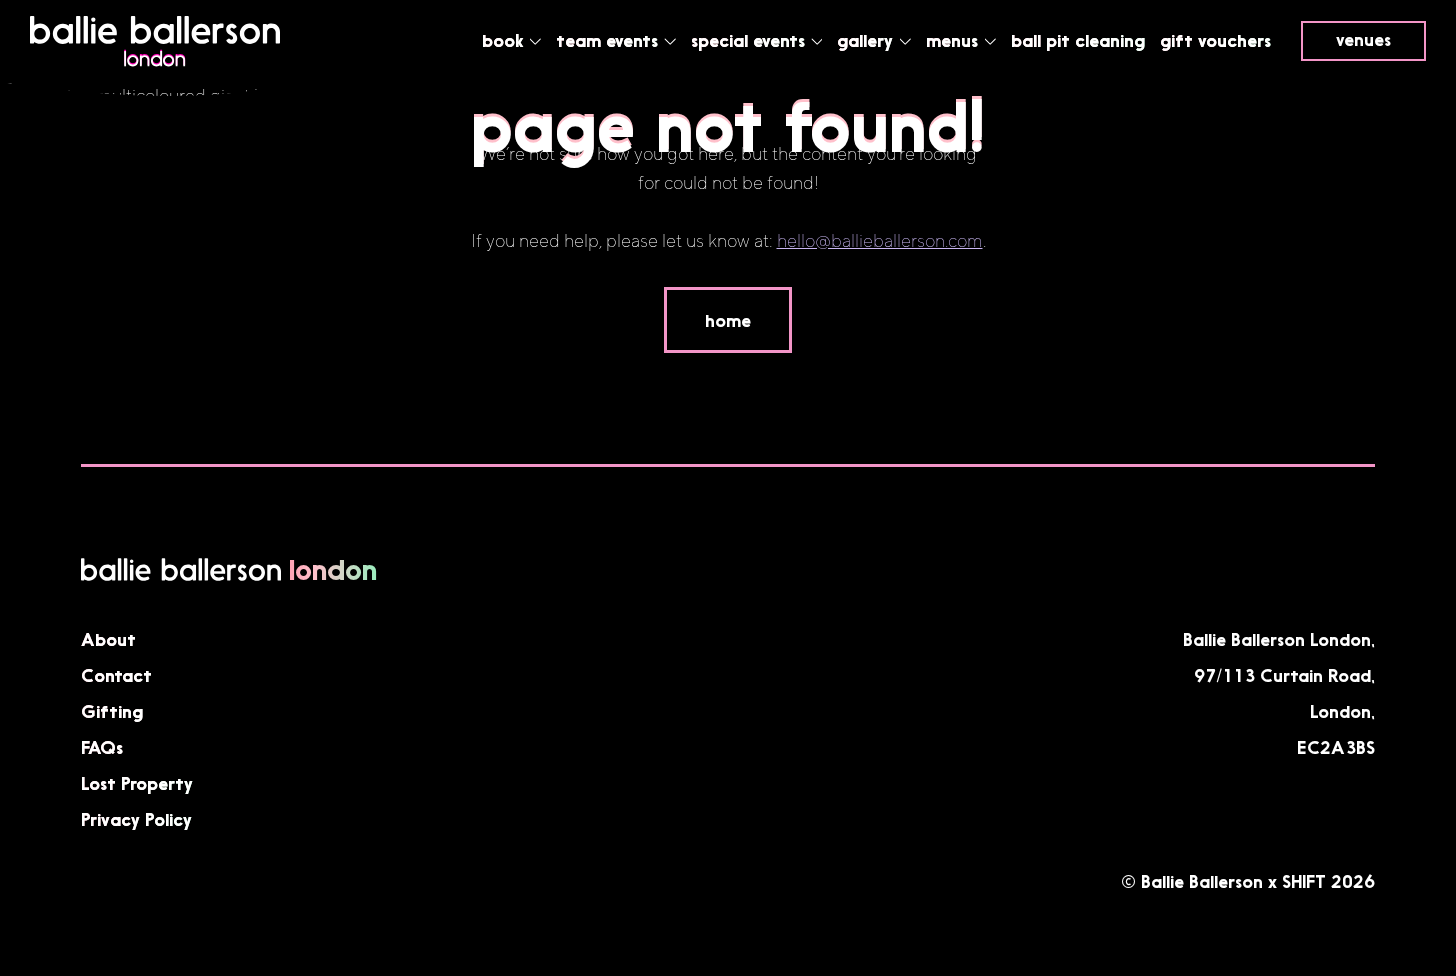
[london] (155, 62)
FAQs (102, 747)
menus (954, 40)
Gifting (112, 711)
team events (609, 40)
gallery (867, 40)
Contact (116, 675)
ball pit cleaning (1078, 40)
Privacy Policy (136, 819)
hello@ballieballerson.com (880, 241)
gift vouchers (1215, 40)
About (108, 639)
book (505, 40)
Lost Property (137, 783)
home (728, 320)
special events (750, 40)
